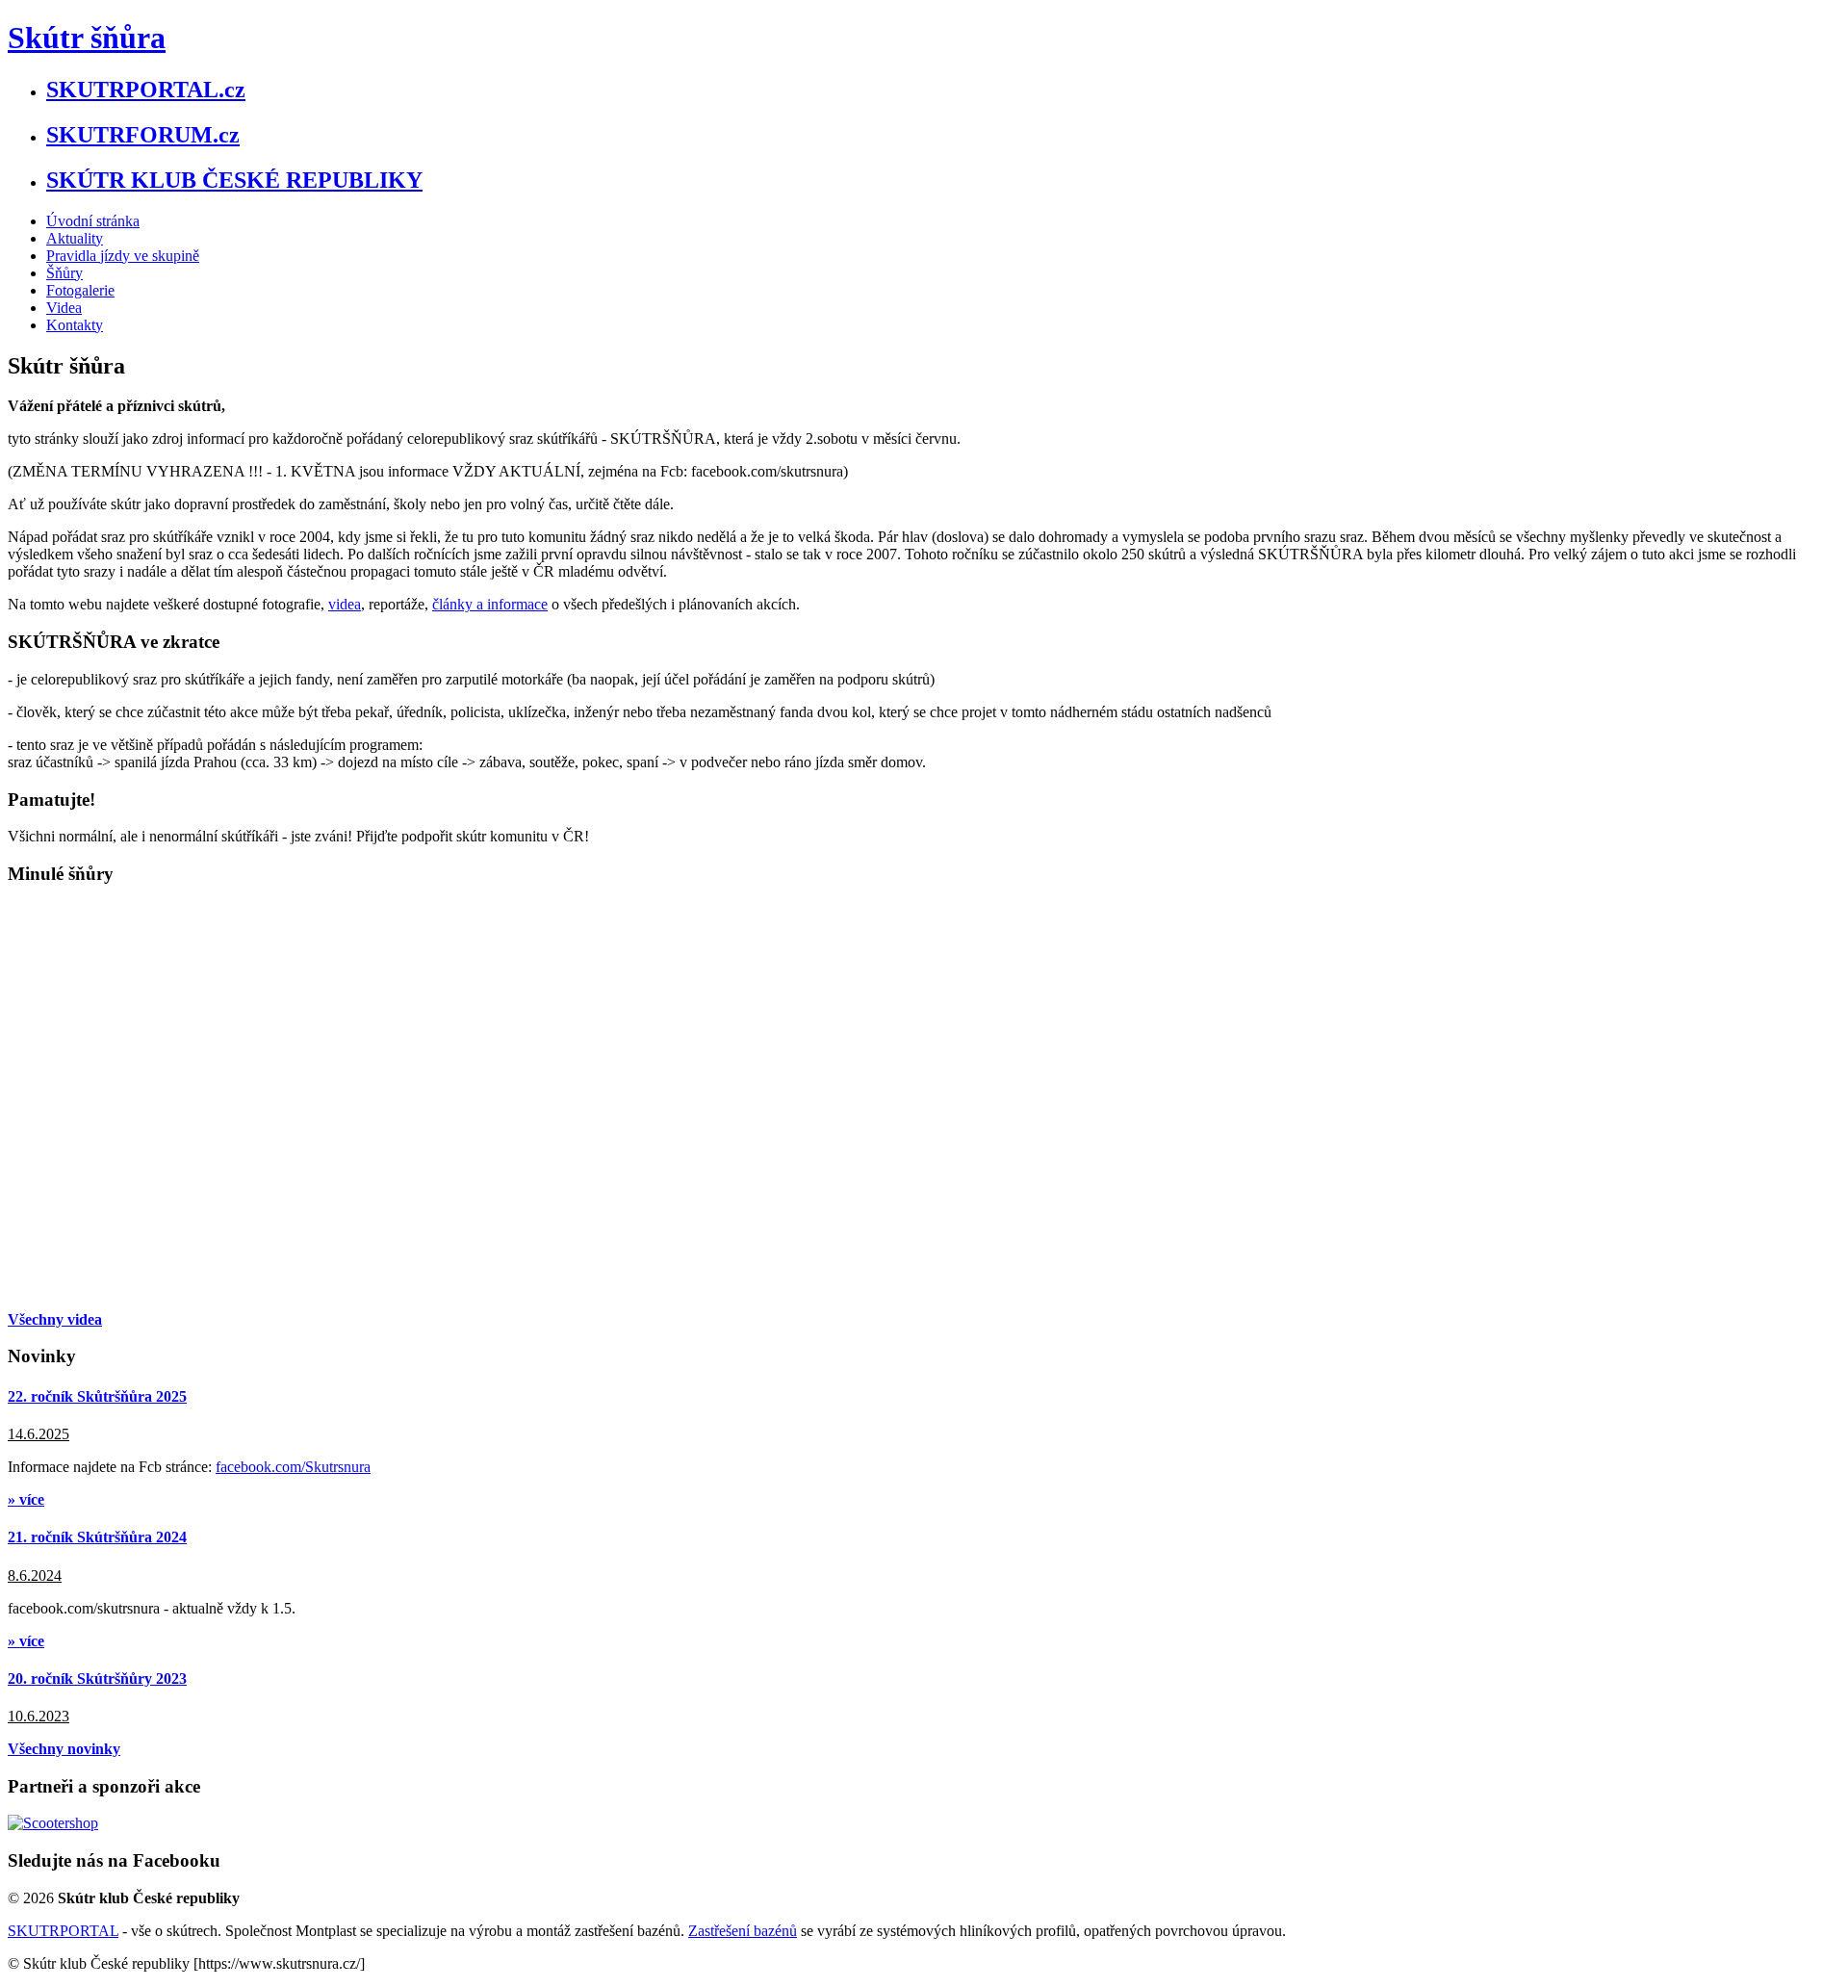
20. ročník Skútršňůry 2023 (97, 1678)
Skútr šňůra (87, 38)
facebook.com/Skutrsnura (293, 1467)
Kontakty (75, 325)
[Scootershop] (53, 1823)
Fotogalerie (80, 290)
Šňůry (64, 273)
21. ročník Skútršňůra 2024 (97, 1537)
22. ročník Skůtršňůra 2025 (97, 1396)
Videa (64, 308)
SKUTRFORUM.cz (143, 135)
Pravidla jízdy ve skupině (123, 256)
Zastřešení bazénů (743, 1931)
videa (345, 604)
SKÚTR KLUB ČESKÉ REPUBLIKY (234, 180)
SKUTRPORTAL (63, 1931)
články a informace (490, 604)
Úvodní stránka (93, 221)
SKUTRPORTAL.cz (146, 90)
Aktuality (75, 238)
